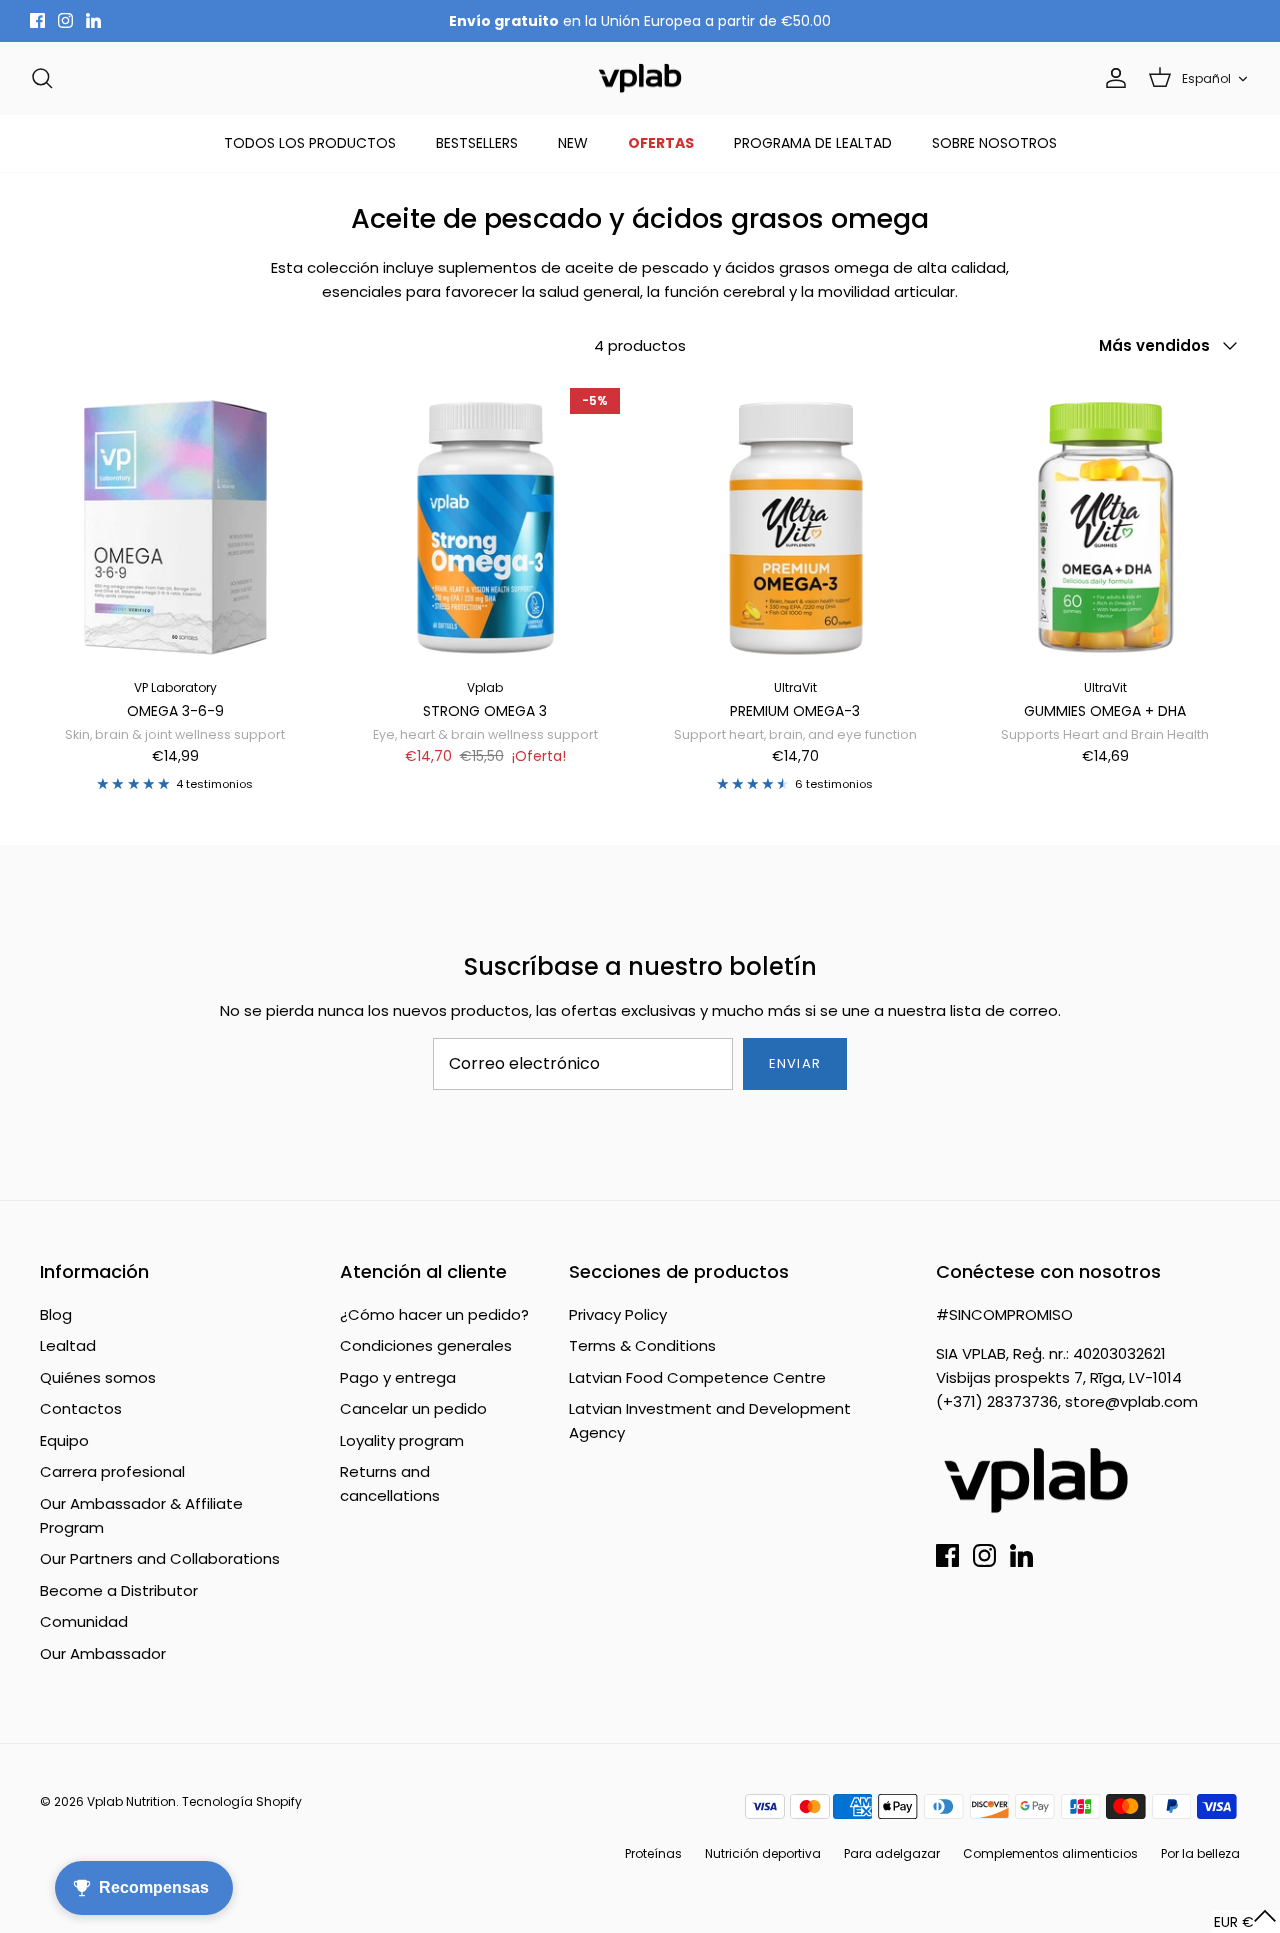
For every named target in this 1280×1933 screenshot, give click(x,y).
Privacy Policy (618, 1314)
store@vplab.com (1131, 1401)
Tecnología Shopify (242, 1801)
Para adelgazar (892, 1853)
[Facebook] (37, 20)
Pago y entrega (398, 1377)
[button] (1245, 1921)
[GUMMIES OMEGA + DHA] (1105, 523)
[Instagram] (65, 20)
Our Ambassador (103, 1653)
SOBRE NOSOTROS (994, 143)
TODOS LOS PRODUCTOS (310, 143)
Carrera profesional (112, 1471)
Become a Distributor (119, 1590)
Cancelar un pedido (413, 1408)
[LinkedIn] (93, 20)
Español (1206, 78)
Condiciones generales (426, 1345)
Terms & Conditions (642, 1345)
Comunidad (84, 1621)
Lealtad (68, 1345)
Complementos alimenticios (1050, 1853)
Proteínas (653, 1853)
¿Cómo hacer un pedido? (434, 1314)
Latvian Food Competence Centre (697, 1377)
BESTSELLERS (477, 143)
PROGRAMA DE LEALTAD (813, 143)
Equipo (64, 1440)
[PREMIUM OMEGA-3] (795, 523)
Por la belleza (1200, 1853)
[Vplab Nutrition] (640, 78)
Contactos (81, 1408)
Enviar (794, 1063)
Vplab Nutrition (131, 1801)
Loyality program (402, 1440)
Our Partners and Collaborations (160, 1558)
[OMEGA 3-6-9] (175, 523)
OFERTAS (661, 143)
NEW (573, 143)
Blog (56, 1314)
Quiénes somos (98, 1377)
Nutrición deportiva (763, 1853)
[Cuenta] (1112, 78)
